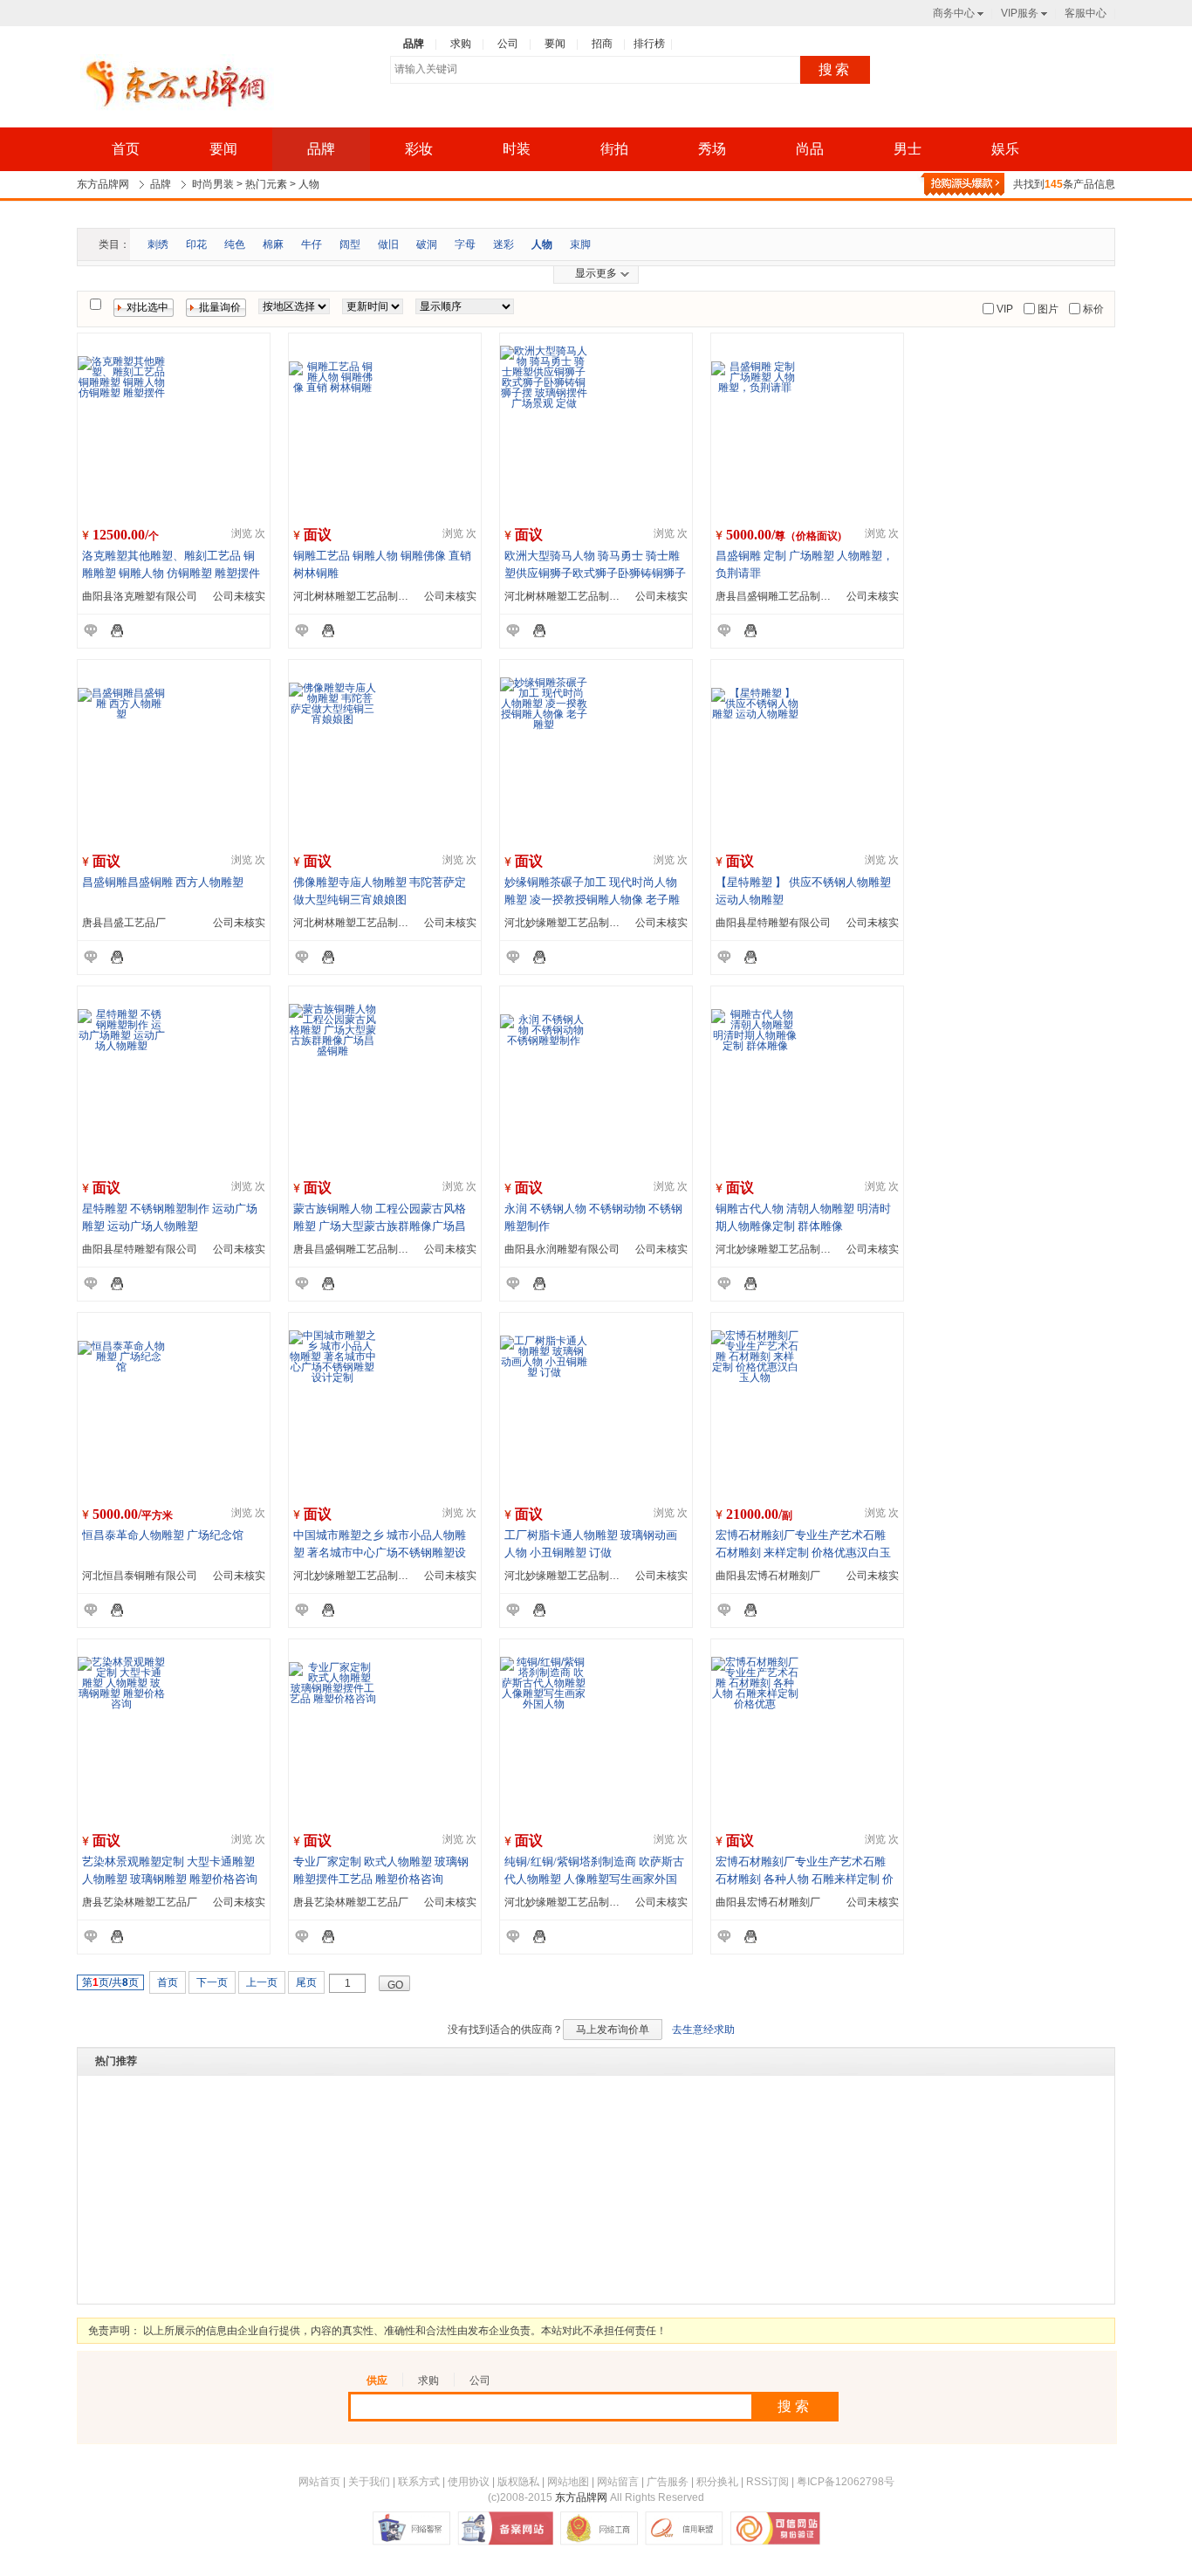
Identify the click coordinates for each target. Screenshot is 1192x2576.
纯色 (235, 244)
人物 (309, 184)
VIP (1004, 309)
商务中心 (954, 13)
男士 (908, 149)
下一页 (212, 1982)
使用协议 (469, 2482)
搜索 (835, 69)
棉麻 (273, 244)
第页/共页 (110, 1982)
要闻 (223, 149)
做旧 (388, 244)
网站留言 (618, 2482)
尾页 (306, 1982)
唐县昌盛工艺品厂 (124, 923)
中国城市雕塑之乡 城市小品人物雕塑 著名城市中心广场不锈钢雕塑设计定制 (380, 1552)
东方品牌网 (103, 184)
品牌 (321, 149)
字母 (465, 244)
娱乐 (1005, 149)
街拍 (614, 149)
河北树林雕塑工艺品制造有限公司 (372, 596)
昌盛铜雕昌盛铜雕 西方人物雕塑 (163, 882)
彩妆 (419, 149)
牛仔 (312, 244)
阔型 (350, 244)
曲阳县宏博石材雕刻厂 (768, 1576)
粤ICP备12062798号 (846, 2482)
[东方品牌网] (175, 85)
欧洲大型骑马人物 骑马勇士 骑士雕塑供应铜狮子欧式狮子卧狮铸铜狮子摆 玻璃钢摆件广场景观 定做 (595, 573)
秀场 (712, 149)
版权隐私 (518, 2482)
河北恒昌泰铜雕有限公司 (140, 1576)
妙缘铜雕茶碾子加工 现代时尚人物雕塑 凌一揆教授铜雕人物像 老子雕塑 (592, 900)
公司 (480, 2380)
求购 (428, 2380)
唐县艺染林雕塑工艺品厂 (140, 1902)
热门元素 (266, 184)
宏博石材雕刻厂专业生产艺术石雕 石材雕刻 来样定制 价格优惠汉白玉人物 (803, 1552)
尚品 (810, 149)
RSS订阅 (767, 2482)
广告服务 (668, 2482)
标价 (1092, 309)
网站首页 (319, 2482)
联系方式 (419, 2482)
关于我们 (369, 2482)
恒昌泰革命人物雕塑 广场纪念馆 (163, 1535)
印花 (196, 244)
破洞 (427, 244)
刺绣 (158, 244)
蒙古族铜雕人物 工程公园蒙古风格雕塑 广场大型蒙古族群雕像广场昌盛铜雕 (380, 1226)
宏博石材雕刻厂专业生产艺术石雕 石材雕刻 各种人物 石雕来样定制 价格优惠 (805, 1879)
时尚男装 (213, 184)
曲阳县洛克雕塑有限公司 (140, 596)
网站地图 (568, 2482)
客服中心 (1086, 13)
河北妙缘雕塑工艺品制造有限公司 (583, 923)
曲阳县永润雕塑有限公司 (562, 1249)
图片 (1047, 309)
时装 (517, 149)
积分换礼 (717, 2482)
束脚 (580, 244)
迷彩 (504, 244)
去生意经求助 (703, 2030)
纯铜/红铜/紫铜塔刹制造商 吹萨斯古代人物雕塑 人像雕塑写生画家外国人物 (594, 1879)
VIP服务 (1020, 13)
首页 (126, 149)
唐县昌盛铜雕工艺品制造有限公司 (794, 596)
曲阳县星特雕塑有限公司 (773, 923)
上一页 (262, 1982)
